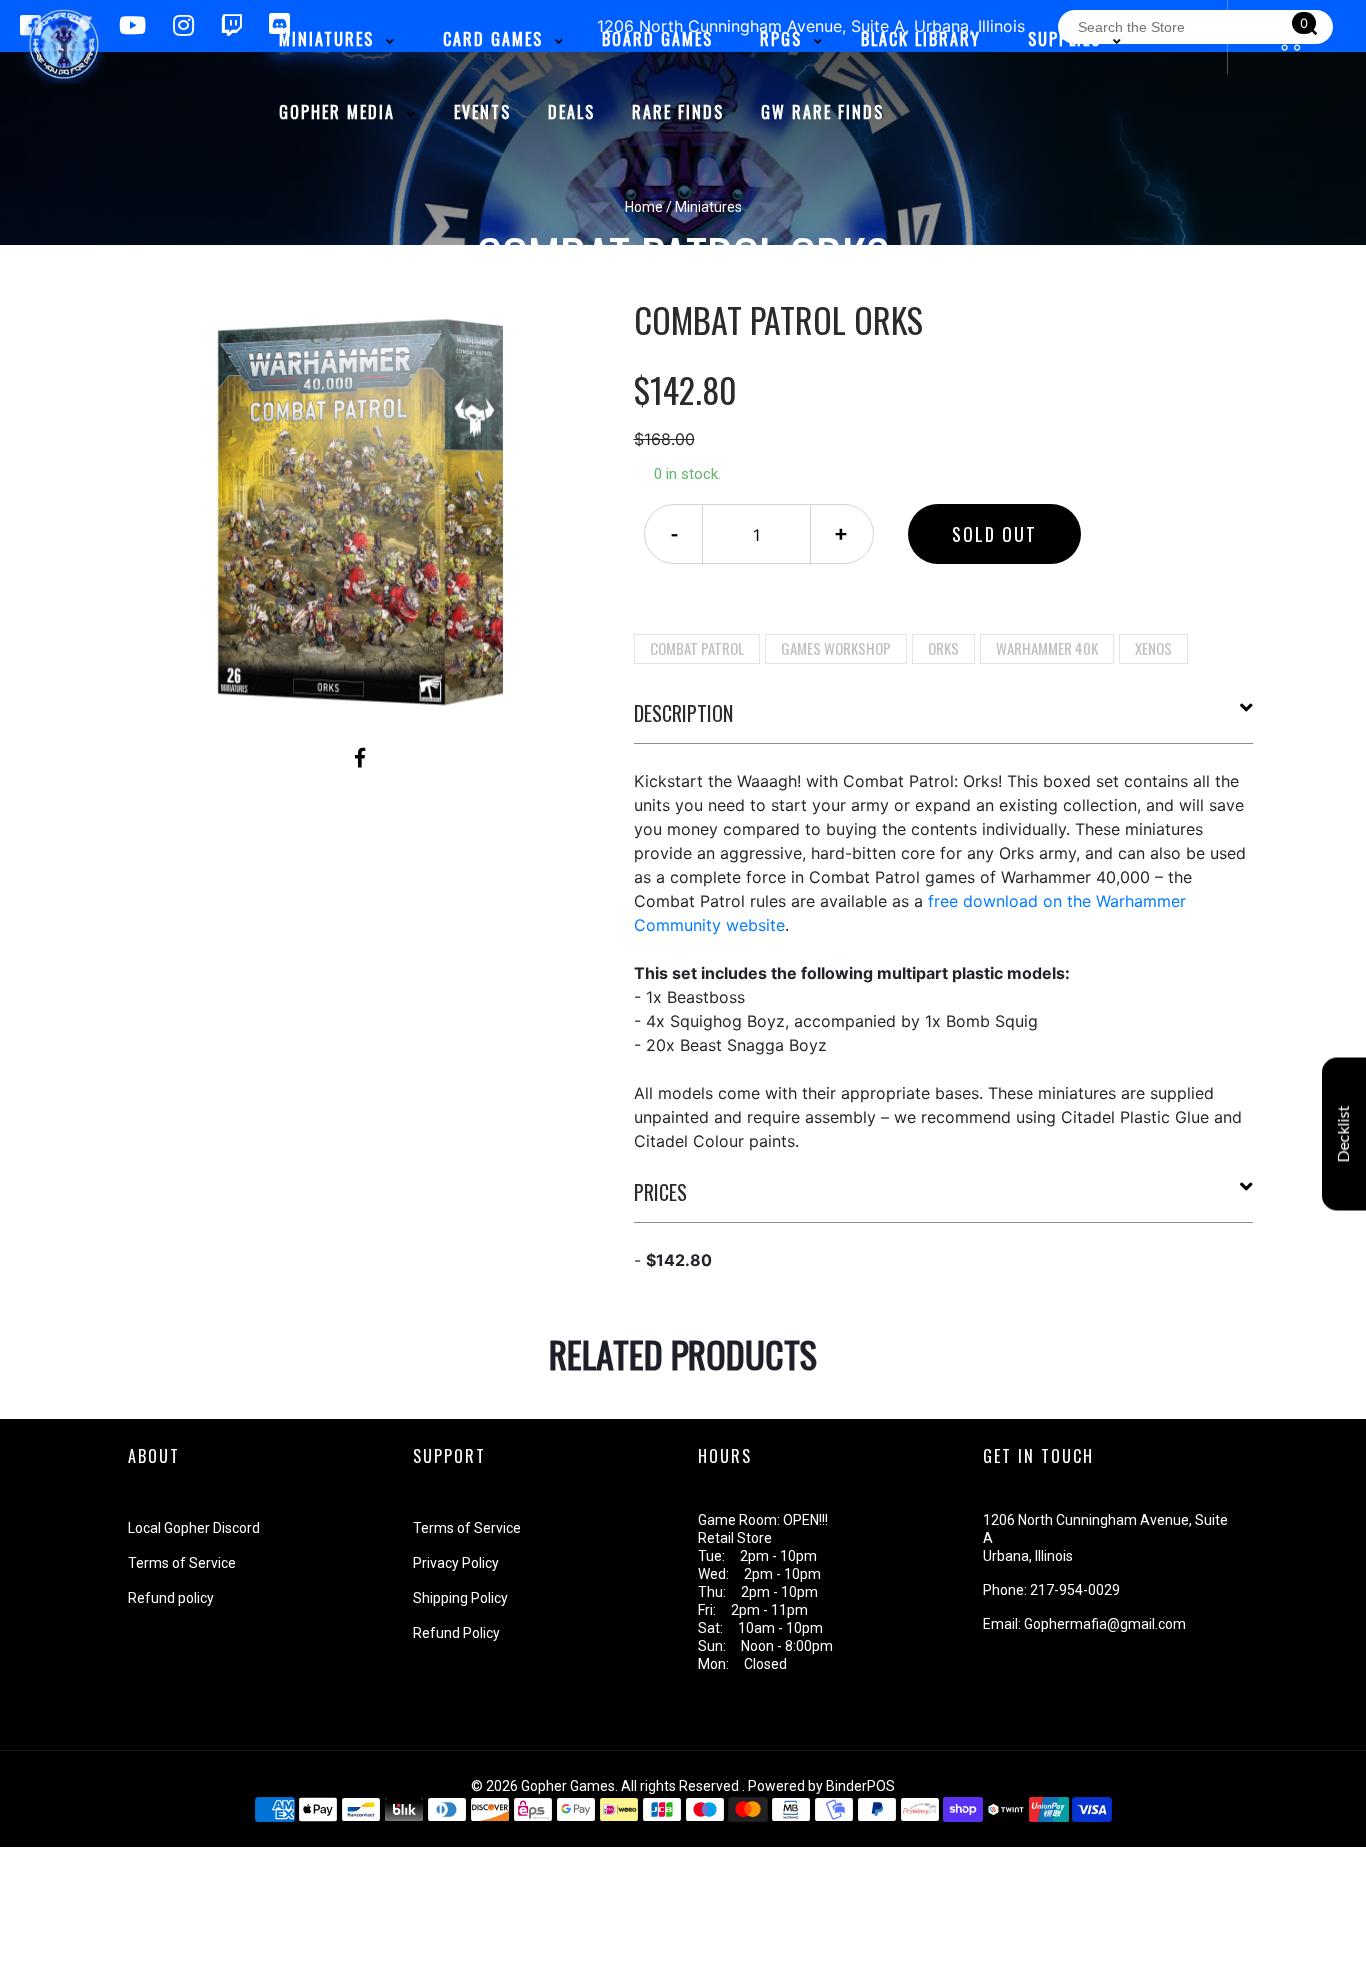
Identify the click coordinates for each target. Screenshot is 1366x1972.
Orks (943, 648)
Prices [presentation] (660, 1192)
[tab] (944, 721)
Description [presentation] (683, 713)
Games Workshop (836, 648)
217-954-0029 (1075, 1590)
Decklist (1344, 1134)
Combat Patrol (697, 648)
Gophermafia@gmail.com (1105, 1624)
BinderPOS (860, 1786)
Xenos (1153, 648)
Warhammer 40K (1047, 648)
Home (644, 207)
